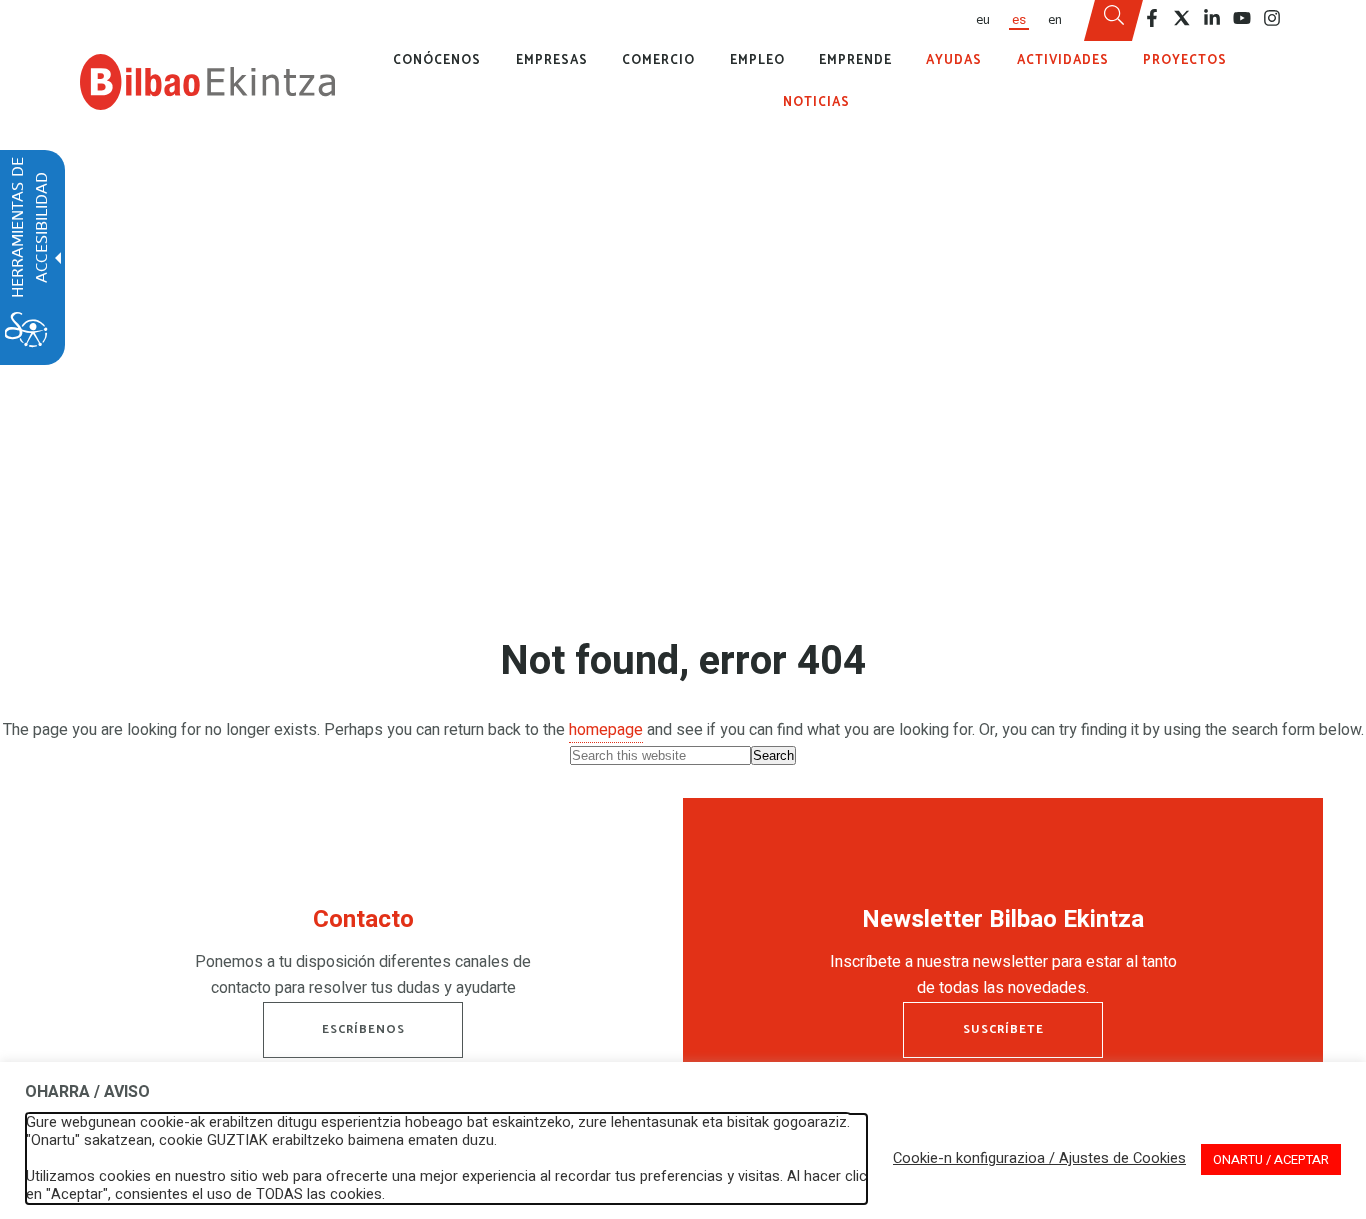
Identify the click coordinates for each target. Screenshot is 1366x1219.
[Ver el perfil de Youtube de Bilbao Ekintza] (1242, 18)
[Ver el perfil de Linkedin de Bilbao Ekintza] (1212, 18)
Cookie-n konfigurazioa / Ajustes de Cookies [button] (1039, 1159)
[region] (363, 958)
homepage (606, 730)
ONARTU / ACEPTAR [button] (1271, 1159)
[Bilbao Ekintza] (207, 82)
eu (983, 20)
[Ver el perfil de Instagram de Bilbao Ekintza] (1272, 18)
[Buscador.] (1114, 21)
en (1055, 20)
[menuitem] (982, 20)
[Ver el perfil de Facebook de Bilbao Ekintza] (1152, 18)
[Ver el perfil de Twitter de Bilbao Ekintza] (1182, 18)
